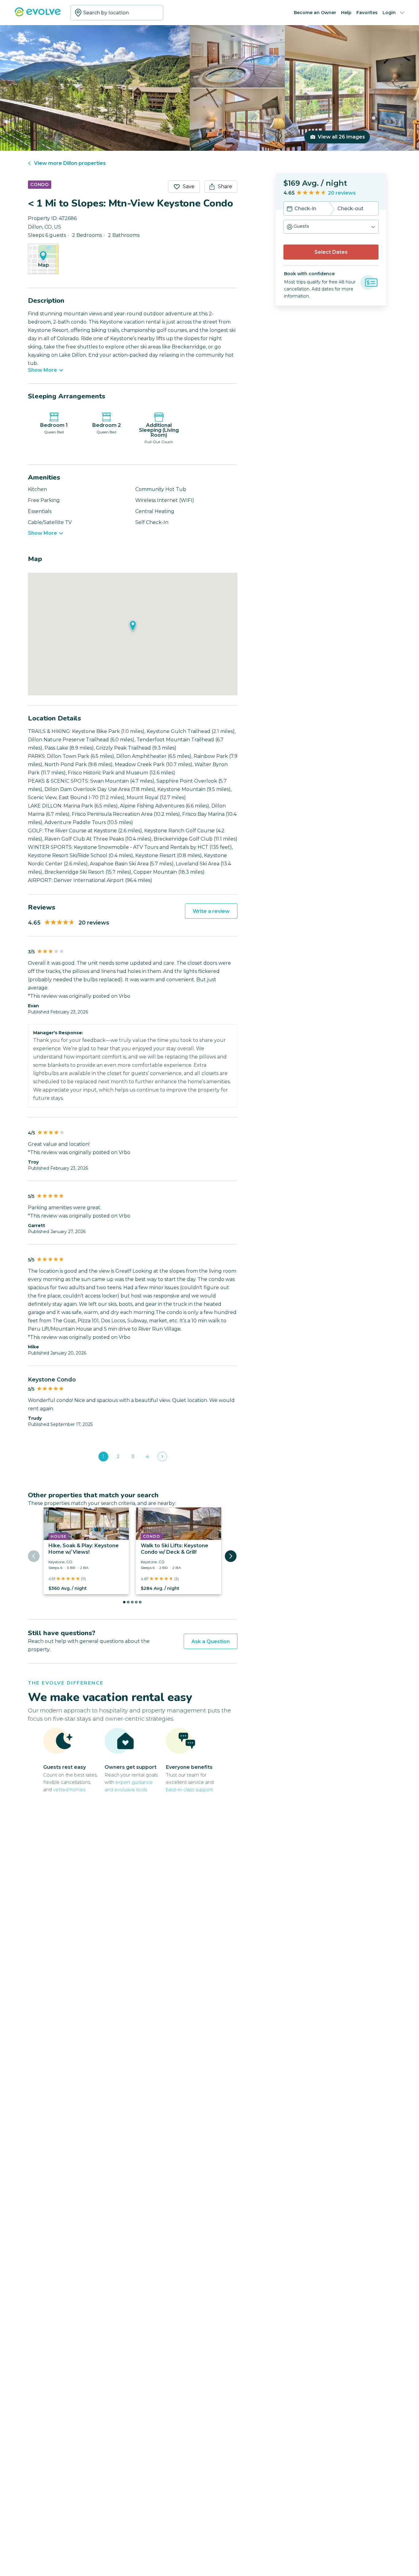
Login (389, 13)
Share (225, 186)
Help (346, 13)
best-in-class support (189, 1790)
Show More (42, 370)
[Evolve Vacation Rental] (38, 15)
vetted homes (69, 1790)
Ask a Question (211, 1641)
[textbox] (117, 13)
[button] (331, 227)
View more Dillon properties (70, 163)
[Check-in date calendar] (290, 209)
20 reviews (342, 193)
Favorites (367, 13)
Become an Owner (315, 13)
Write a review (211, 911)
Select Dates (331, 252)
